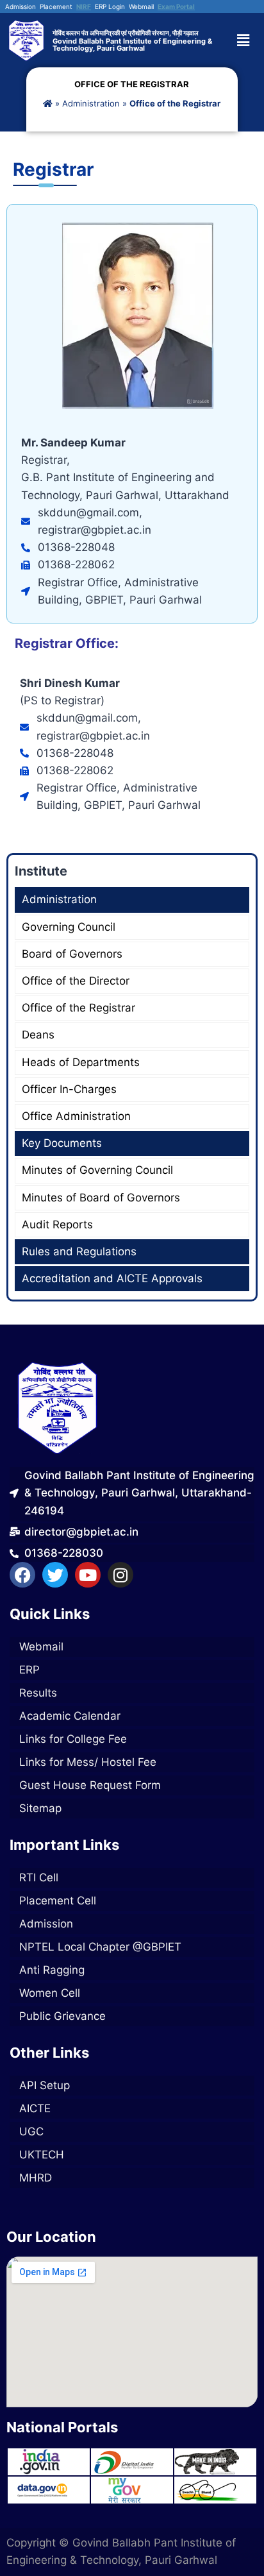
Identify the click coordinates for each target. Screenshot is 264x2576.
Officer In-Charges (69, 1089)
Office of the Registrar (78, 1008)
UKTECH (42, 2155)
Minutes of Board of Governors (101, 1198)
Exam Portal (176, 6)
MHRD (36, 2178)
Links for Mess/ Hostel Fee (88, 1762)
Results (38, 1693)
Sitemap (40, 1808)
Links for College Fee (73, 1739)
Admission (21, 6)
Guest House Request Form (90, 1785)
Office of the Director (76, 981)
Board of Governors (72, 954)
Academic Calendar (70, 1716)
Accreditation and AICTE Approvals (112, 1278)
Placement (56, 6)
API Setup (45, 2085)
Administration (91, 103)
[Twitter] (55, 1575)
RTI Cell (39, 1877)
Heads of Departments (81, 1062)
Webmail (141, 6)
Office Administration (76, 1116)
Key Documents (62, 1143)
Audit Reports (57, 1224)
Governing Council (69, 927)
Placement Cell (58, 1901)
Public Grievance (62, 2016)
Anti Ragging (52, 1970)
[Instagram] (120, 1575)
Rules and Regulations (79, 1251)
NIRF (84, 6)
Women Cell (50, 1993)
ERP (29, 1670)
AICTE (35, 2108)
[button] (248, 40)
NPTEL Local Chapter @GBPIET (100, 1947)
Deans (38, 1035)
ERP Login (110, 6)
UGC (31, 2131)
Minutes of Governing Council (97, 1170)
